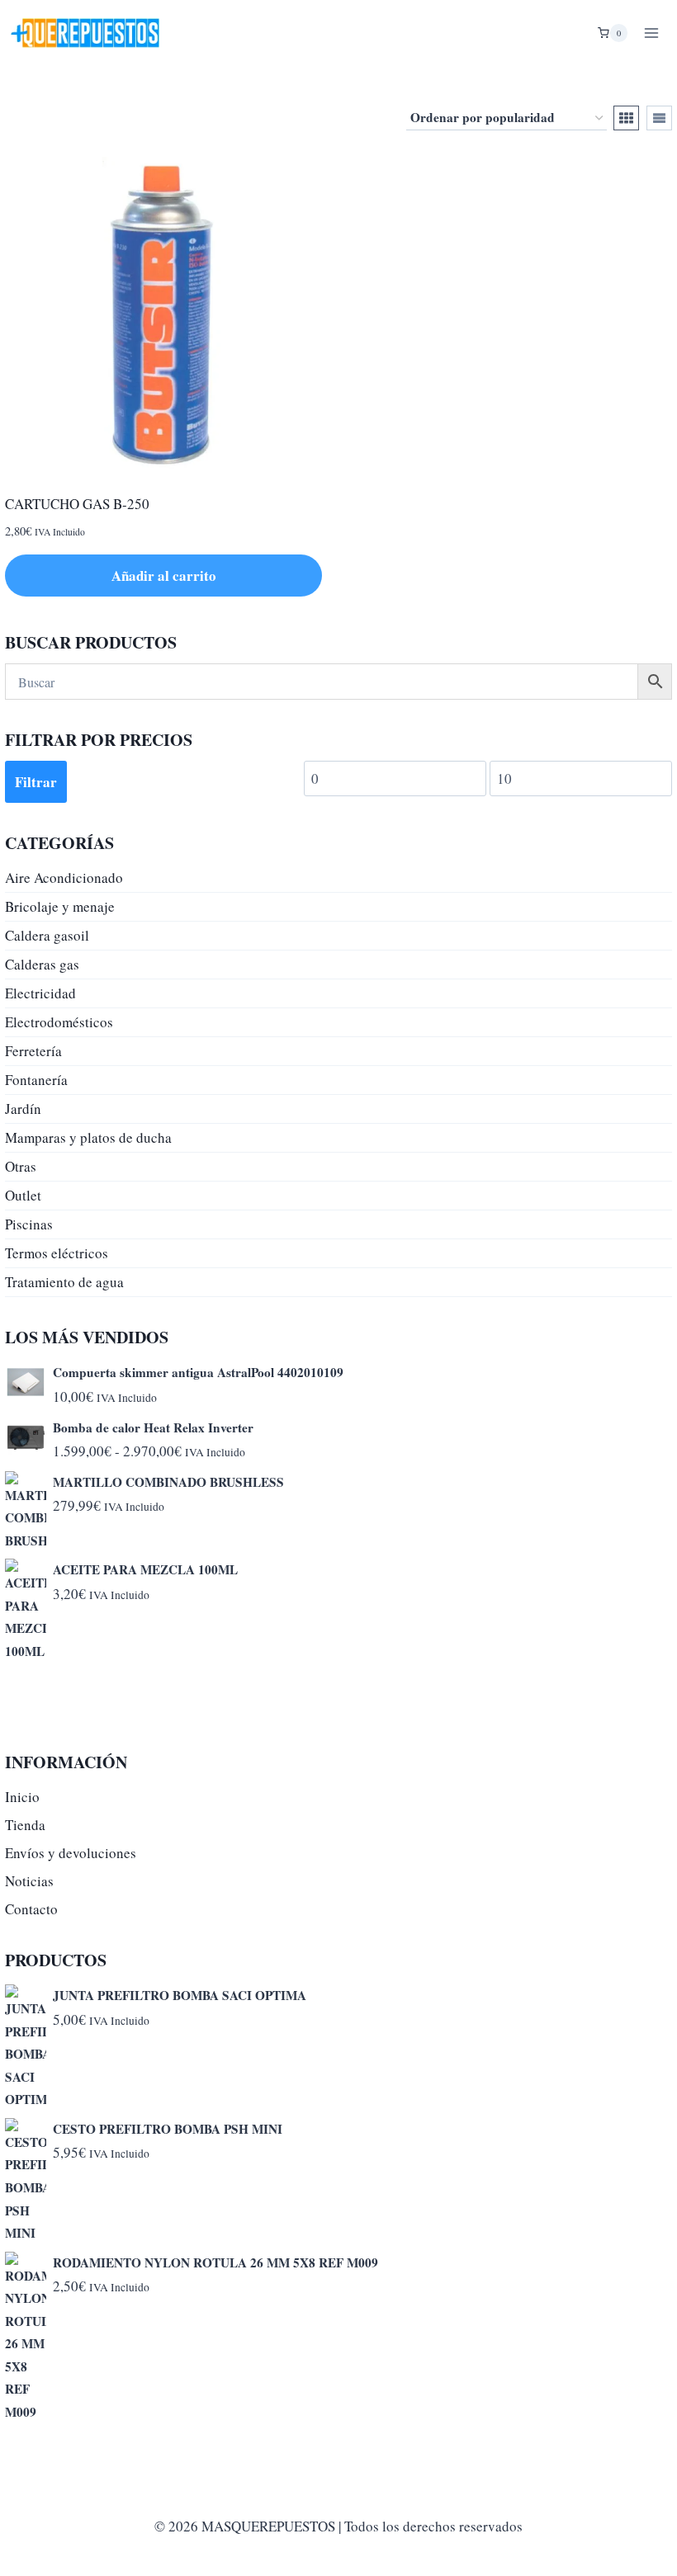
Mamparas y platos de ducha (88, 1137)
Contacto (31, 1909)
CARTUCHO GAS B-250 (77, 504)
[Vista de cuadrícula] (626, 118)
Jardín (23, 1109)
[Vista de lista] (659, 118)
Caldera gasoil (47, 935)
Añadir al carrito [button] (164, 576)
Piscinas (29, 1224)
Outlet (23, 1195)
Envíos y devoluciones (71, 1853)
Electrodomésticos (59, 1022)
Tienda (25, 1825)
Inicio (22, 1797)
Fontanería (36, 1080)
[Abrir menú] (651, 33)
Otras (21, 1166)
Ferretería (33, 1051)
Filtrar (36, 782)
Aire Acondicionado (64, 878)
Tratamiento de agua (64, 1282)
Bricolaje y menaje (60, 906)
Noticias (29, 1881)
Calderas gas (42, 964)
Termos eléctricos (57, 1253)
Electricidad (40, 993)
